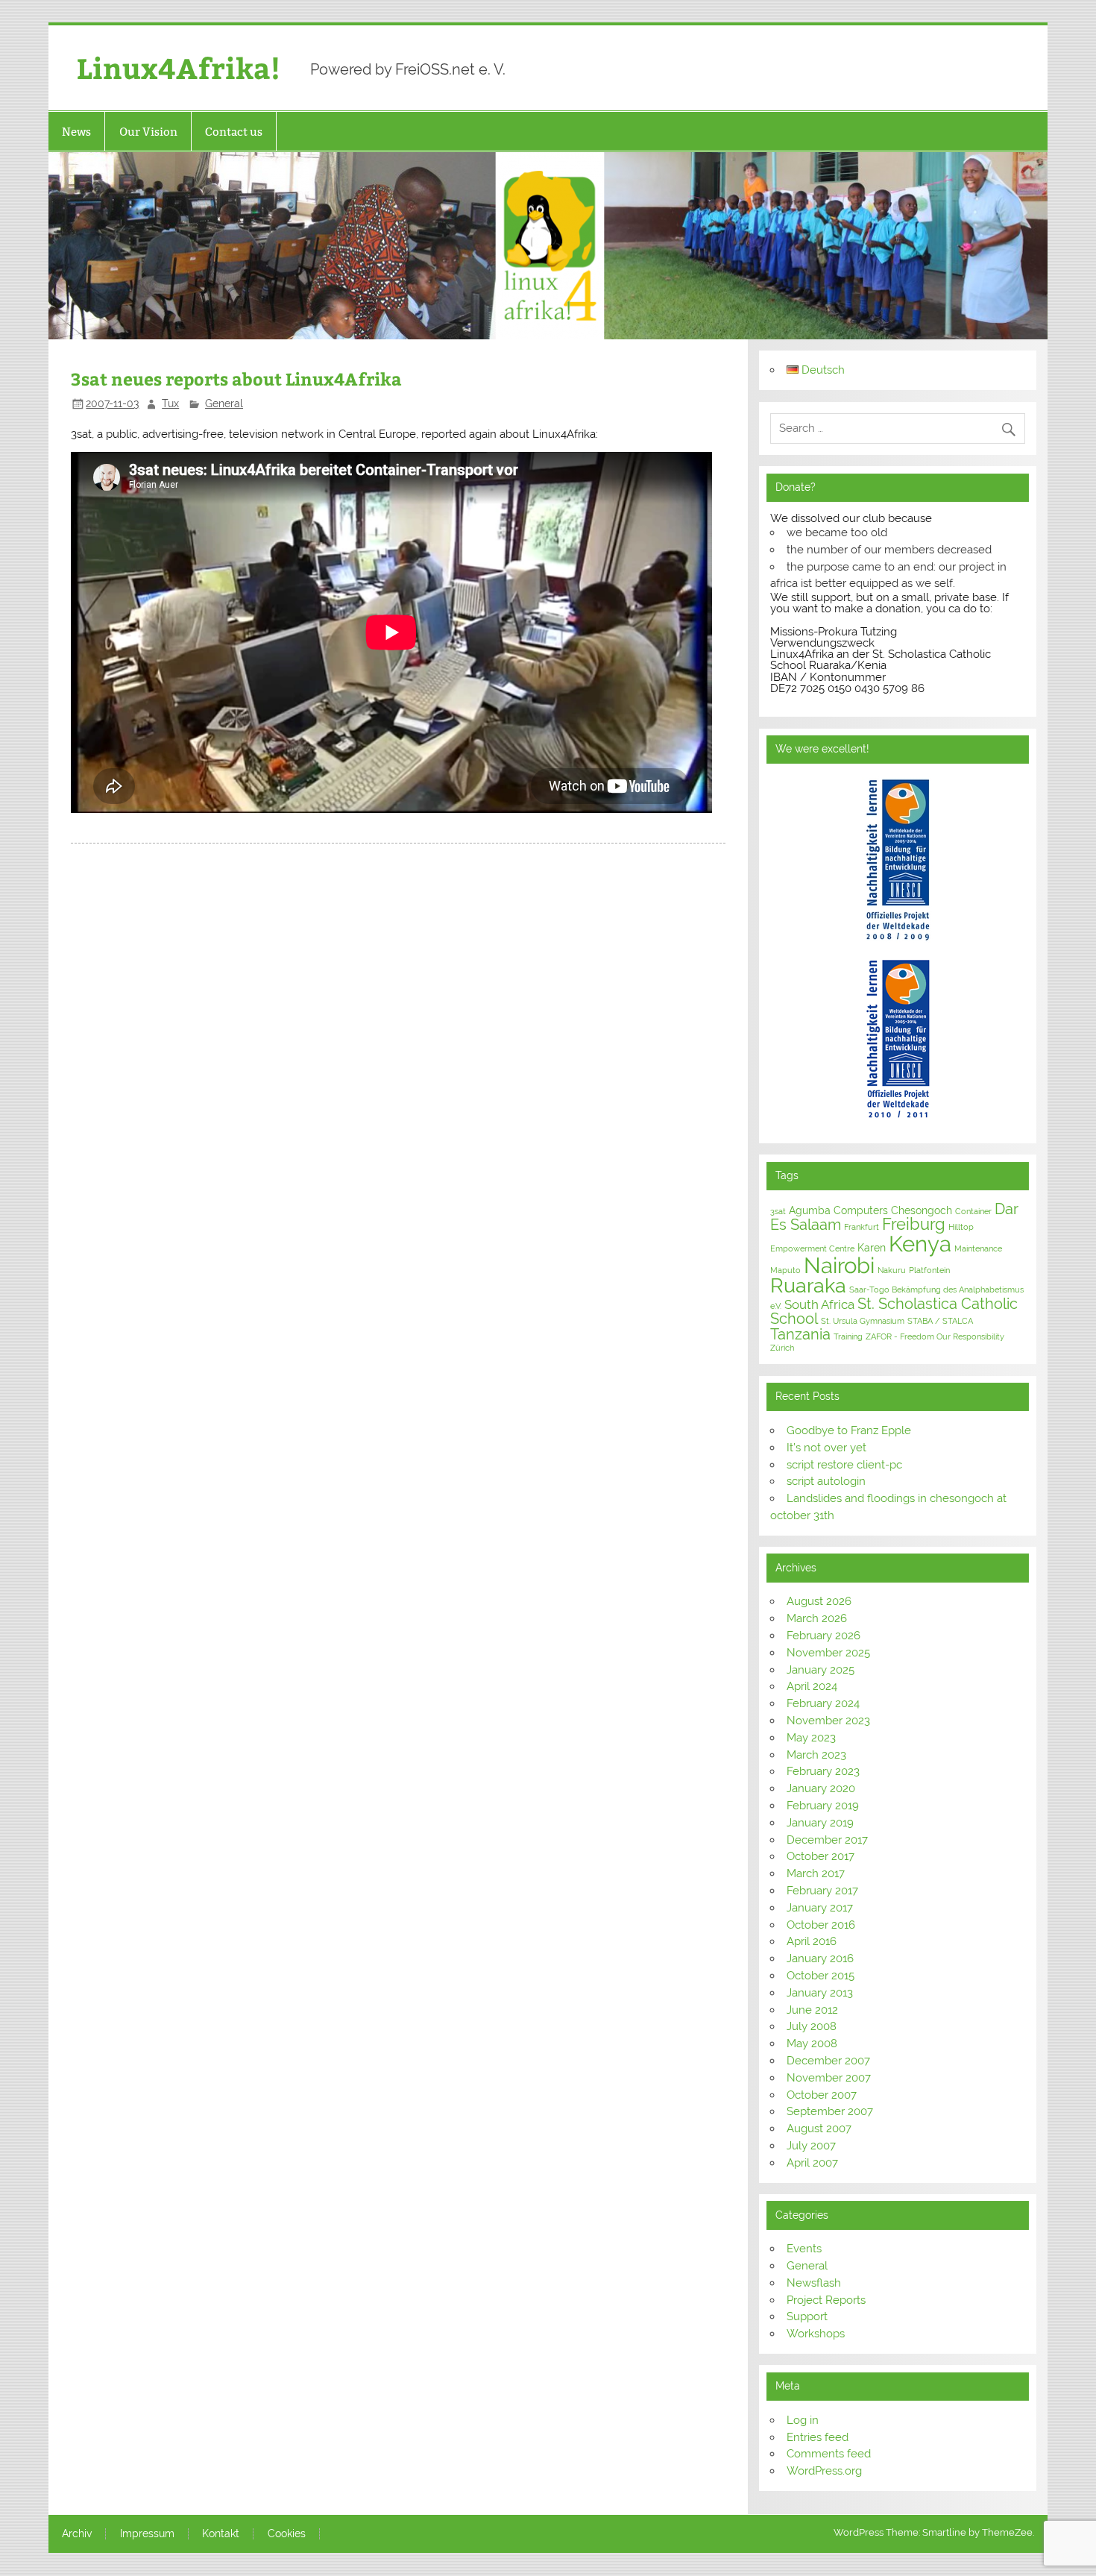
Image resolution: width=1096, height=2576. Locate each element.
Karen (872, 1248)
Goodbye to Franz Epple (849, 1430)
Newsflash (814, 2283)
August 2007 (819, 2129)
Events (804, 2249)
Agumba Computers (838, 1210)
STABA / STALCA (940, 1321)
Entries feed (818, 2437)
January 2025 (821, 1670)
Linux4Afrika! (179, 67)
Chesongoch (922, 1210)
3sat (778, 1211)
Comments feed (829, 2454)
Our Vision (148, 132)
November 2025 (828, 1653)
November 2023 (828, 1721)
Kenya (920, 1244)
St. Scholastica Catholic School (894, 1311)
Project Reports (826, 2300)
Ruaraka (808, 1285)
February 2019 (823, 1806)
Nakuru (892, 1270)
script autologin (826, 1481)
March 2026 (817, 1618)
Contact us (234, 132)
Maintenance (978, 1248)
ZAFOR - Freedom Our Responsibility (935, 1336)
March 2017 (816, 1873)
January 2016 (820, 1958)
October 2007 (822, 2095)
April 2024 (812, 1686)
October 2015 (821, 1976)
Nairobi (839, 1265)
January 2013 (820, 1993)
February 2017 (822, 1891)
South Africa (819, 1304)
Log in (803, 2420)
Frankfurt (862, 1227)
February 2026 (823, 1636)
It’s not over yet (826, 1448)
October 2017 (821, 1856)
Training (848, 1336)
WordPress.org (824, 2471)
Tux (170, 403)
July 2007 (811, 2146)
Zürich (782, 1348)
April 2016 (812, 1941)
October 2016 (821, 1925)
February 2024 (823, 1703)
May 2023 (811, 1738)
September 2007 (830, 2111)
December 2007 (828, 2061)
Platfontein (929, 1270)
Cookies (287, 2534)
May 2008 (812, 2043)
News (76, 132)
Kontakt (221, 2534)
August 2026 (819, 1601)
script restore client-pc (844, 1465)
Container (973, 1211)
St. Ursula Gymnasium (863, 1321)
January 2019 (820, 1823)
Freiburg (914, 1224)
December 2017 (827, 1840)
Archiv (77, 2534)
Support (807, 2316)
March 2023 (816, 1755)
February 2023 (823, 1771)
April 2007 (812, 2163)
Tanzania (800, 1334)
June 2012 (812, 2010)
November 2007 (829, 2078)
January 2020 (821, 1788)
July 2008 (812, 2026)
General (224, 403)
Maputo (785, 1270)
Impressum (147, 2534)
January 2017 (820, 1908)
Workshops (816, 2334)
